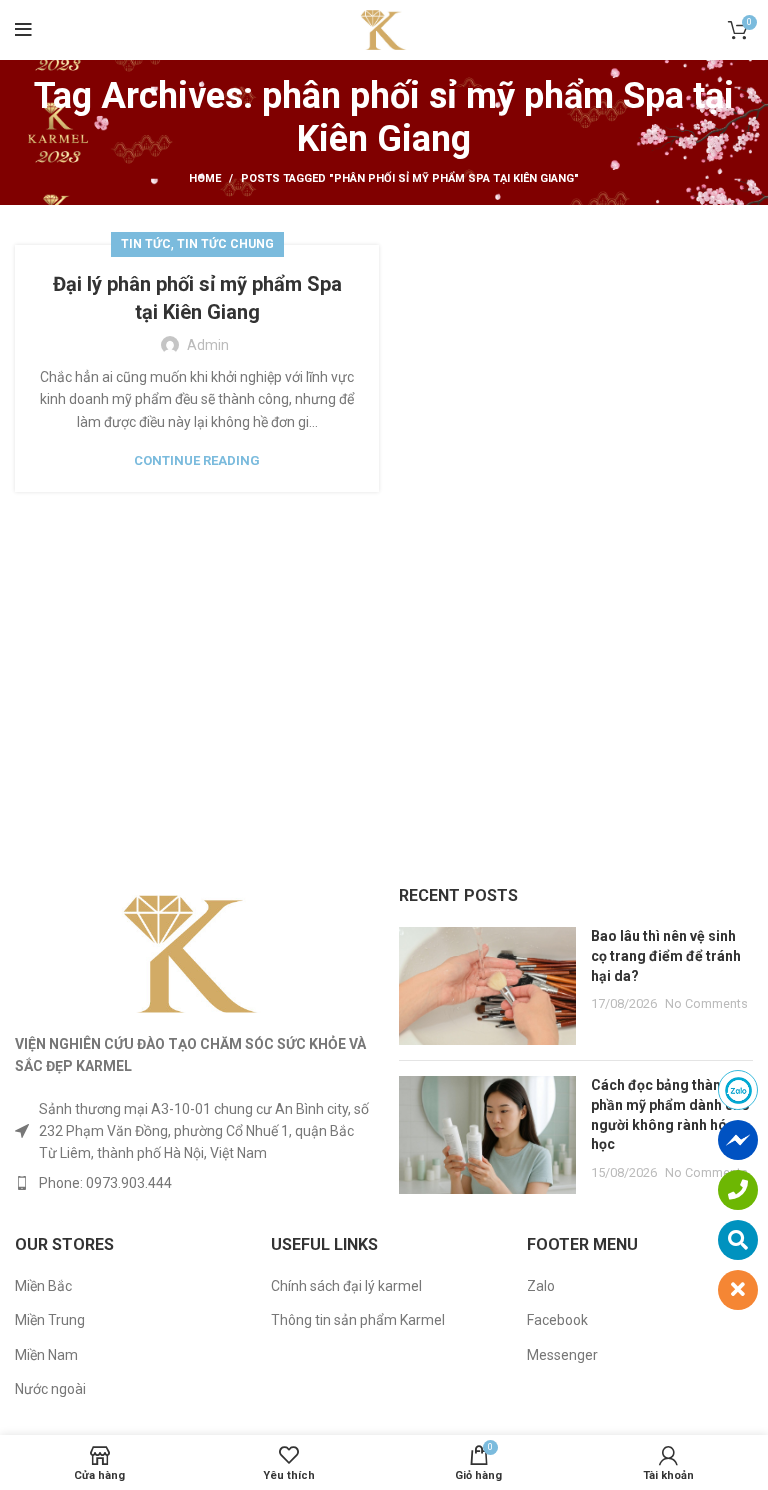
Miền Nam (46, 1355)
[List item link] (192, 1183)
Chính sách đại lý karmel (346, 1286)
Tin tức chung (225, 244)
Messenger (562, 1355)
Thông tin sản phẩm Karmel (358, 1320)
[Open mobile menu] (23, 30)
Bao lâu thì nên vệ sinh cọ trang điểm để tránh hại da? (666, 955)
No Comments (706, 1003)
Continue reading (197, 460)
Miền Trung (50, 1320)
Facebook (557, 1320)
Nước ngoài (50, 1389)
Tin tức (146, 244)
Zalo (541, 1286)
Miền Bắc (43, 1286)
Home (205, 178)
